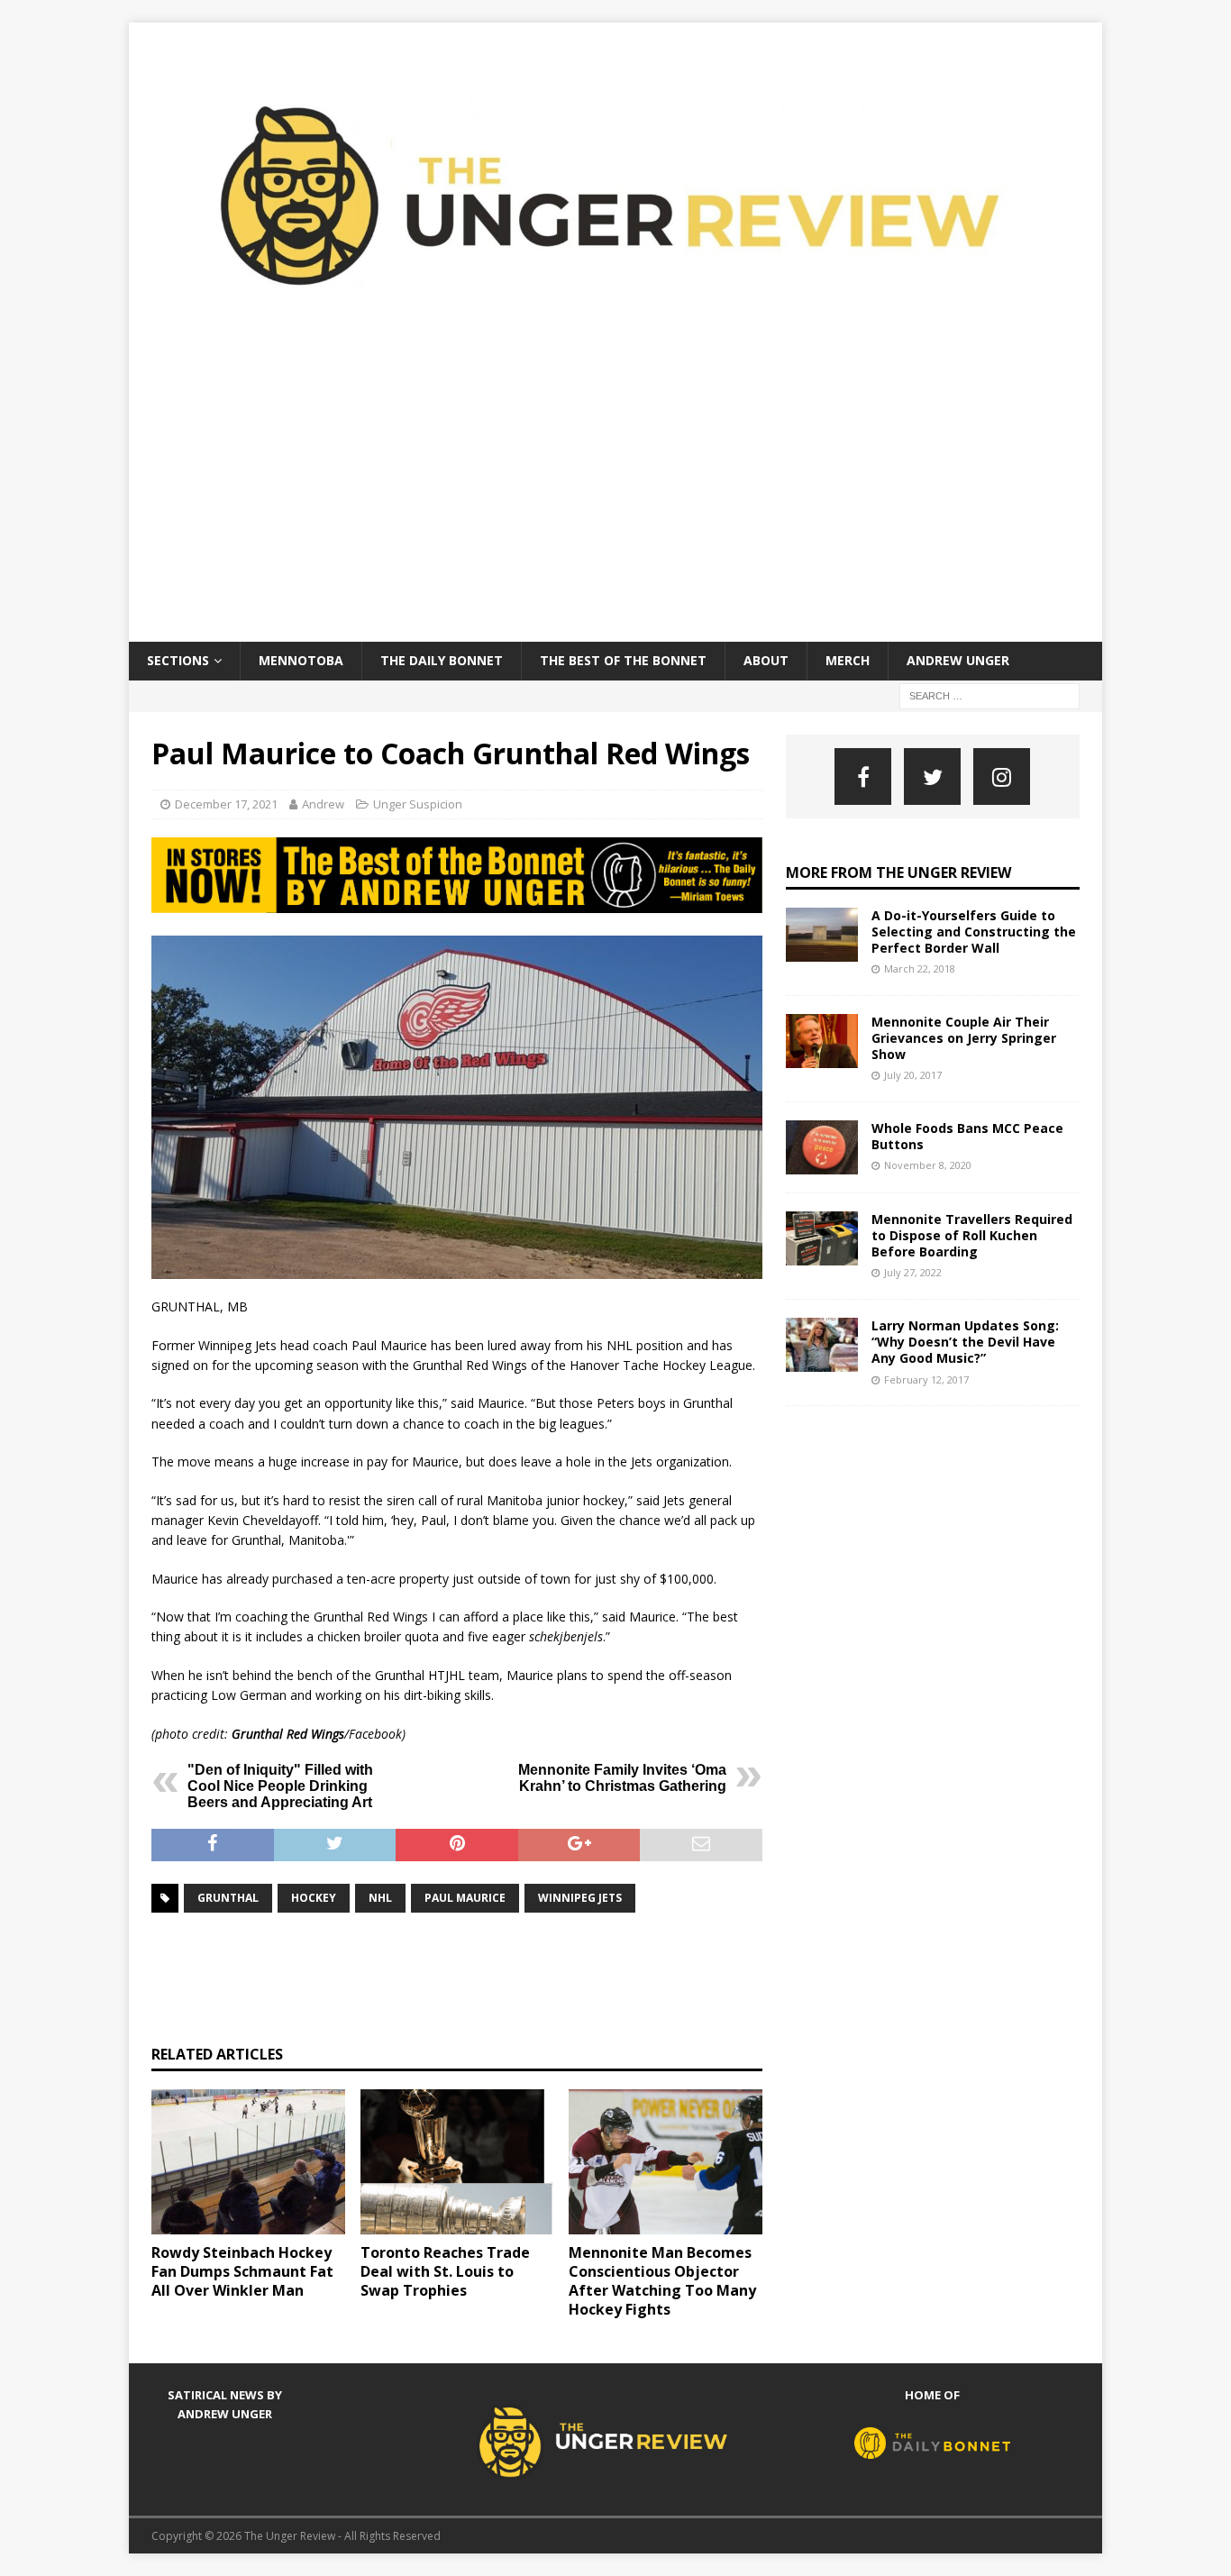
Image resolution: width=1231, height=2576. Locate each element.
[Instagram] (1002, 776)
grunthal (228, 1898)
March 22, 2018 (920, 968)
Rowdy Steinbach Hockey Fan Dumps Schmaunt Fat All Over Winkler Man (242, 2271)
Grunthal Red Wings (288, 1734)
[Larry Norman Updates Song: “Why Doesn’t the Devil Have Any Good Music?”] (822, 1345)
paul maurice (465, 1898)
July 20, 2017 (913, 1075)
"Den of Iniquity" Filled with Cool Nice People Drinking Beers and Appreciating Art (280, 1786)
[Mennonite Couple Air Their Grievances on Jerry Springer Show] (822, 1041)
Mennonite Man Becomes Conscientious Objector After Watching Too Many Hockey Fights (662, 2280)
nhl (380, 1898)
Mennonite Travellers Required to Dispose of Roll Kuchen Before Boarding (972, 1235)
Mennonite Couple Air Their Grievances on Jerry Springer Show (964, 1038)
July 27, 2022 (913, 1272)
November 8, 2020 (928, 1165)
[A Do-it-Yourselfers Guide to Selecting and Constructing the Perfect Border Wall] (822, 935)
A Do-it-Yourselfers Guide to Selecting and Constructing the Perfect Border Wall (974, 932)
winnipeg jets (580, 1898)
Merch (848, 660)
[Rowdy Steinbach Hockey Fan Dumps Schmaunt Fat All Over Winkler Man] (248, 2162)
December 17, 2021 (226, 804)
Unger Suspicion (418, 804)
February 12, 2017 (926, 1379)
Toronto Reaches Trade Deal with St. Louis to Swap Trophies (445, 2271)
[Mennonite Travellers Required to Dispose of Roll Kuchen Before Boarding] (822, 1238)
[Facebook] (863, 776)
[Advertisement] (615, 507)
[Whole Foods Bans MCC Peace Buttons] (822, 1147)
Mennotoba (301, 660)
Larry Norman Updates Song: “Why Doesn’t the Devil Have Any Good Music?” (965, 1342)
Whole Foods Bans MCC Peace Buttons (967, 1136)
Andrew (323, 804)
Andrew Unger (958, 660)
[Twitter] (932, 776)
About (766, 660)
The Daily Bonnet (442, 660)
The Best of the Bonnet (623, 660)
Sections (178, 660)
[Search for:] (989, 694)
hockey (314, 1898)
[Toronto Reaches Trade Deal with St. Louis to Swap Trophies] (457, 2162)
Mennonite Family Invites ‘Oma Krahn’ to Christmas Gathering (622, 1778)
